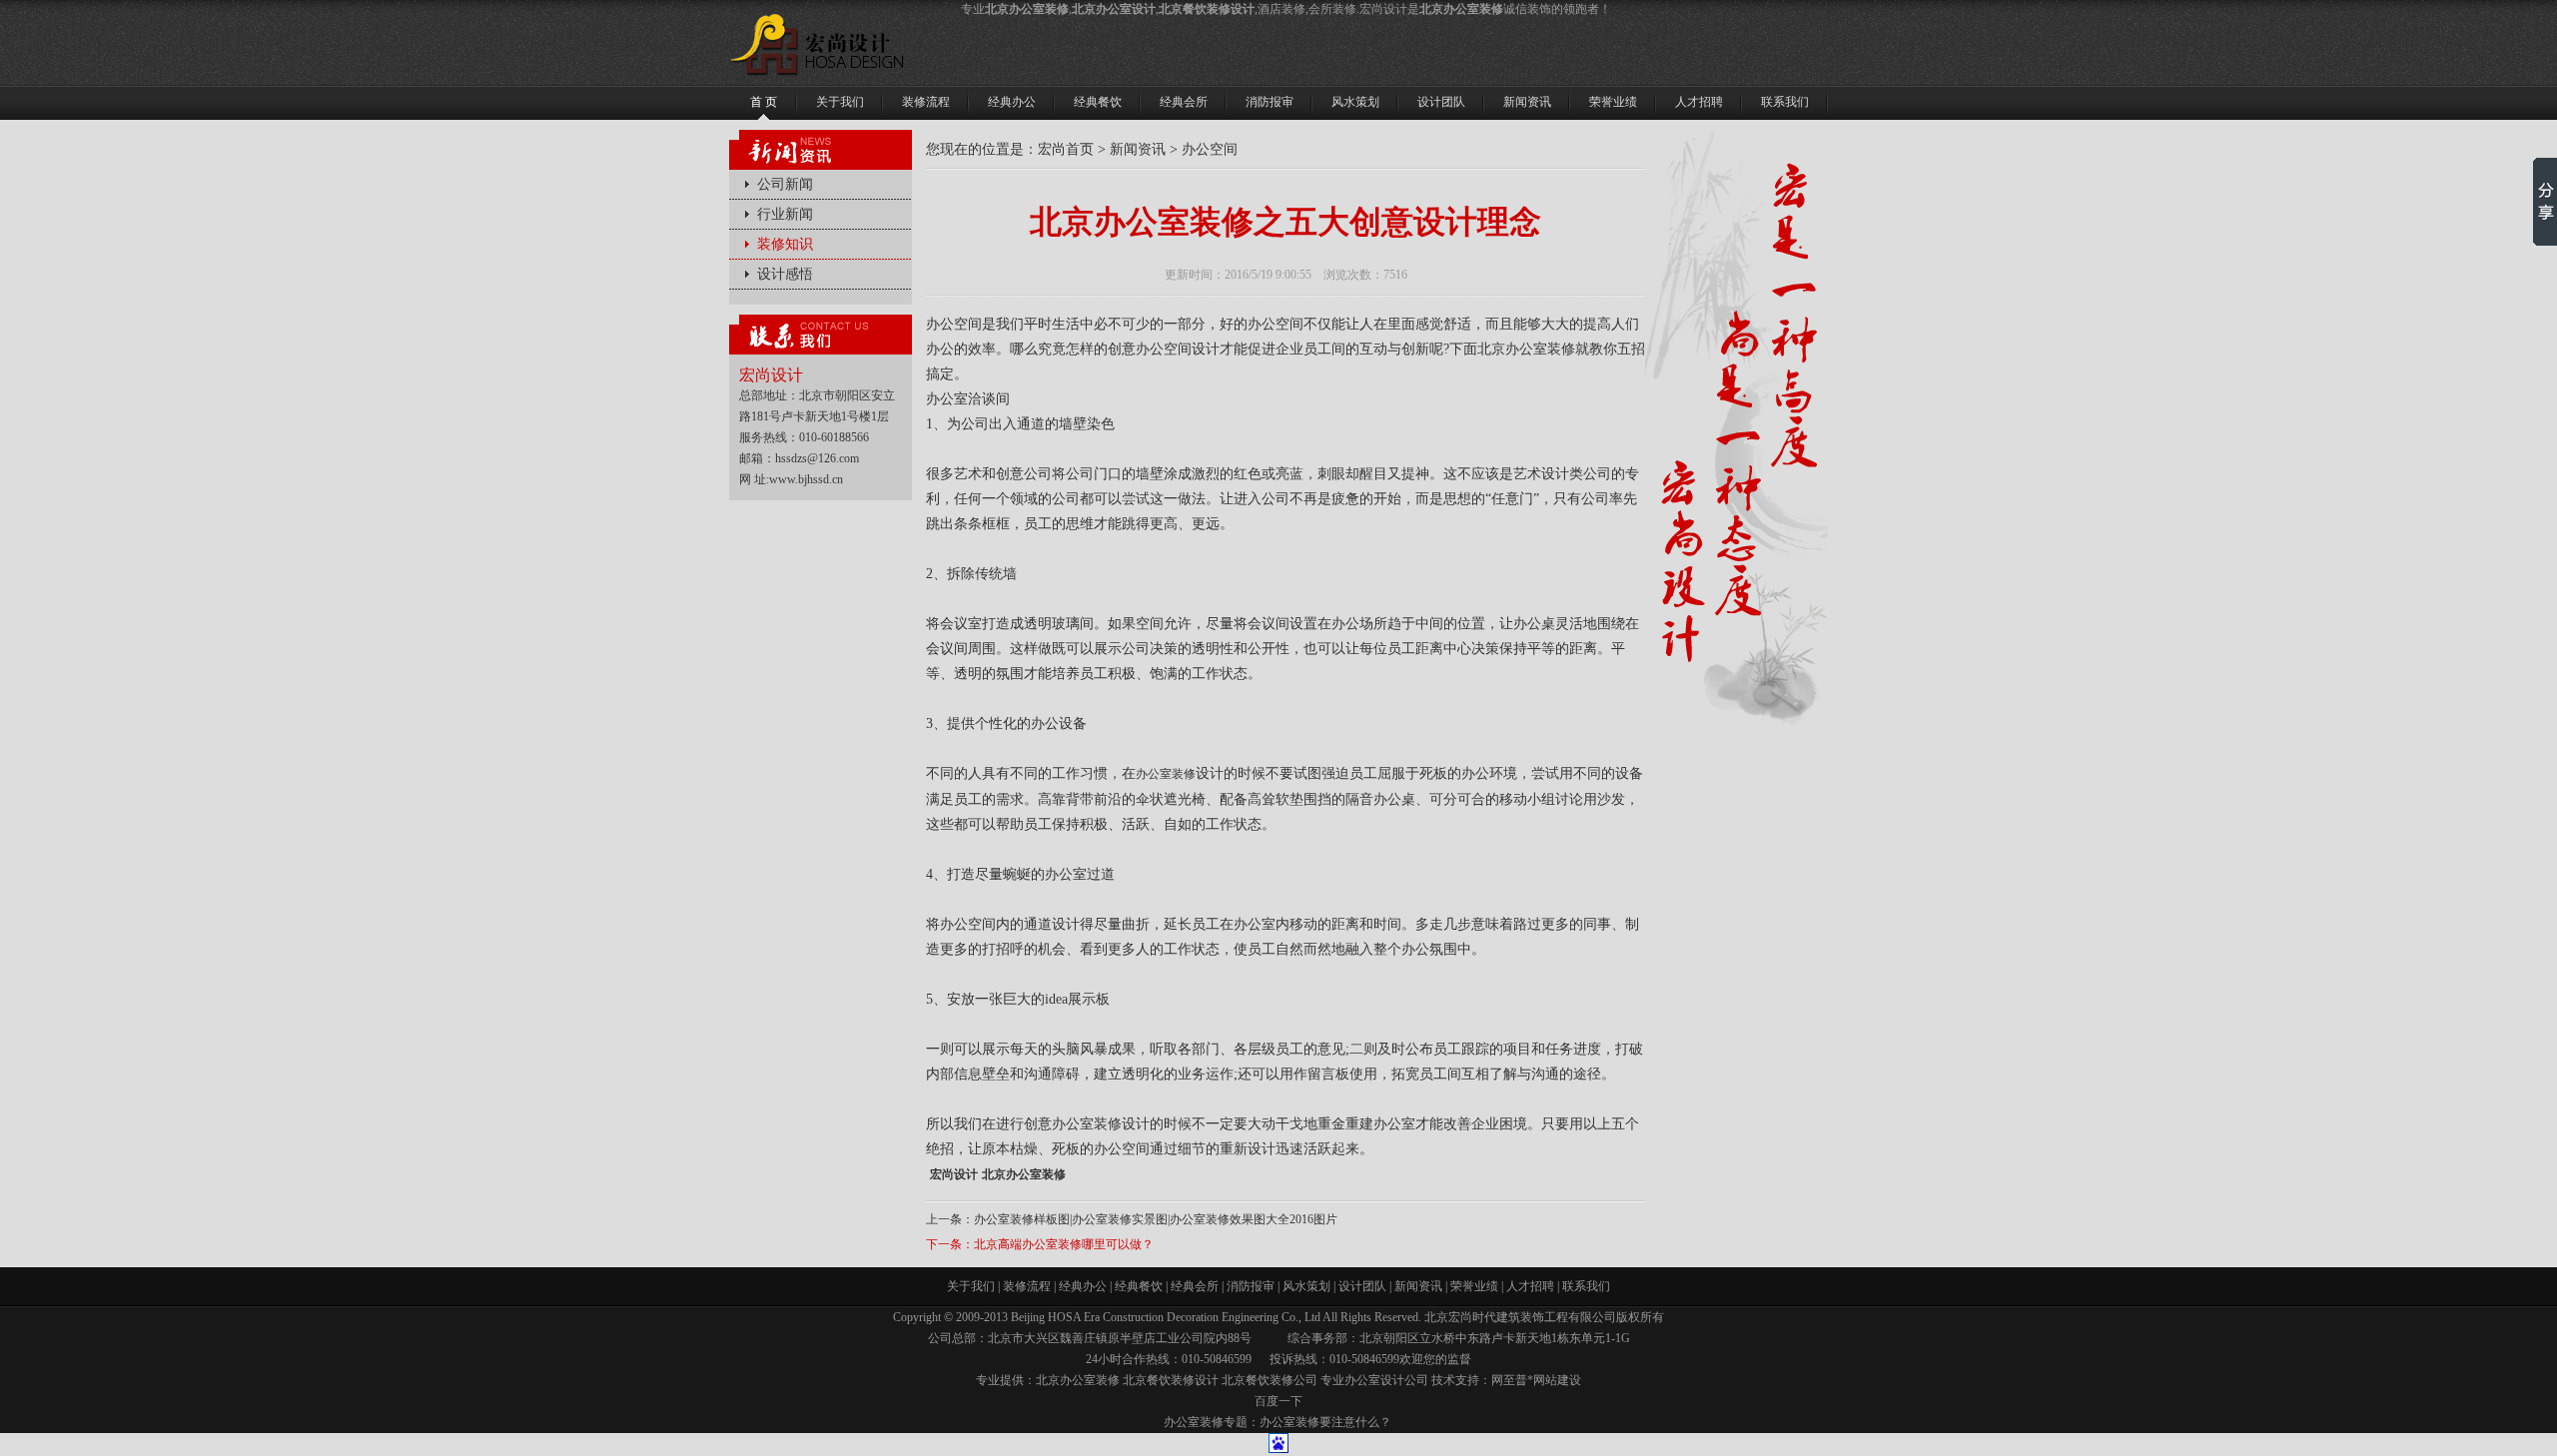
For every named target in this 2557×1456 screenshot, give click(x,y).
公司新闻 (785, 184)
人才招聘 (1530, 1286)
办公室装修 (1166, 774)
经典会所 (1195, 1286)
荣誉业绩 (1474, 1286)
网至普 (1509, 1380)
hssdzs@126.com (817, 458)
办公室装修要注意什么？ (1325, 1422)
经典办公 (1083, 1286)
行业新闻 (785, 214)
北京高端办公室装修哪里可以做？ (1064, 1244)
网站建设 (1557, 1380)
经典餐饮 (1139, 1286)
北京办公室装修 (1024, 1174)
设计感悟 (785, 274)
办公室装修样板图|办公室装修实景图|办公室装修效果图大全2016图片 (1156, 1219)
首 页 (764, 102)
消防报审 (1251, 1286)
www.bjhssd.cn (806, 479)
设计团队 (1362, 1286)
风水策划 (1306, 1286)
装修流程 (1027, 1286)
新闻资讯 (1138, 149)
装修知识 (785, 244)
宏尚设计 (954, 1174)
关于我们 (971, 1286)
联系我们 (1586, 1286)
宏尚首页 (1066, 149)
